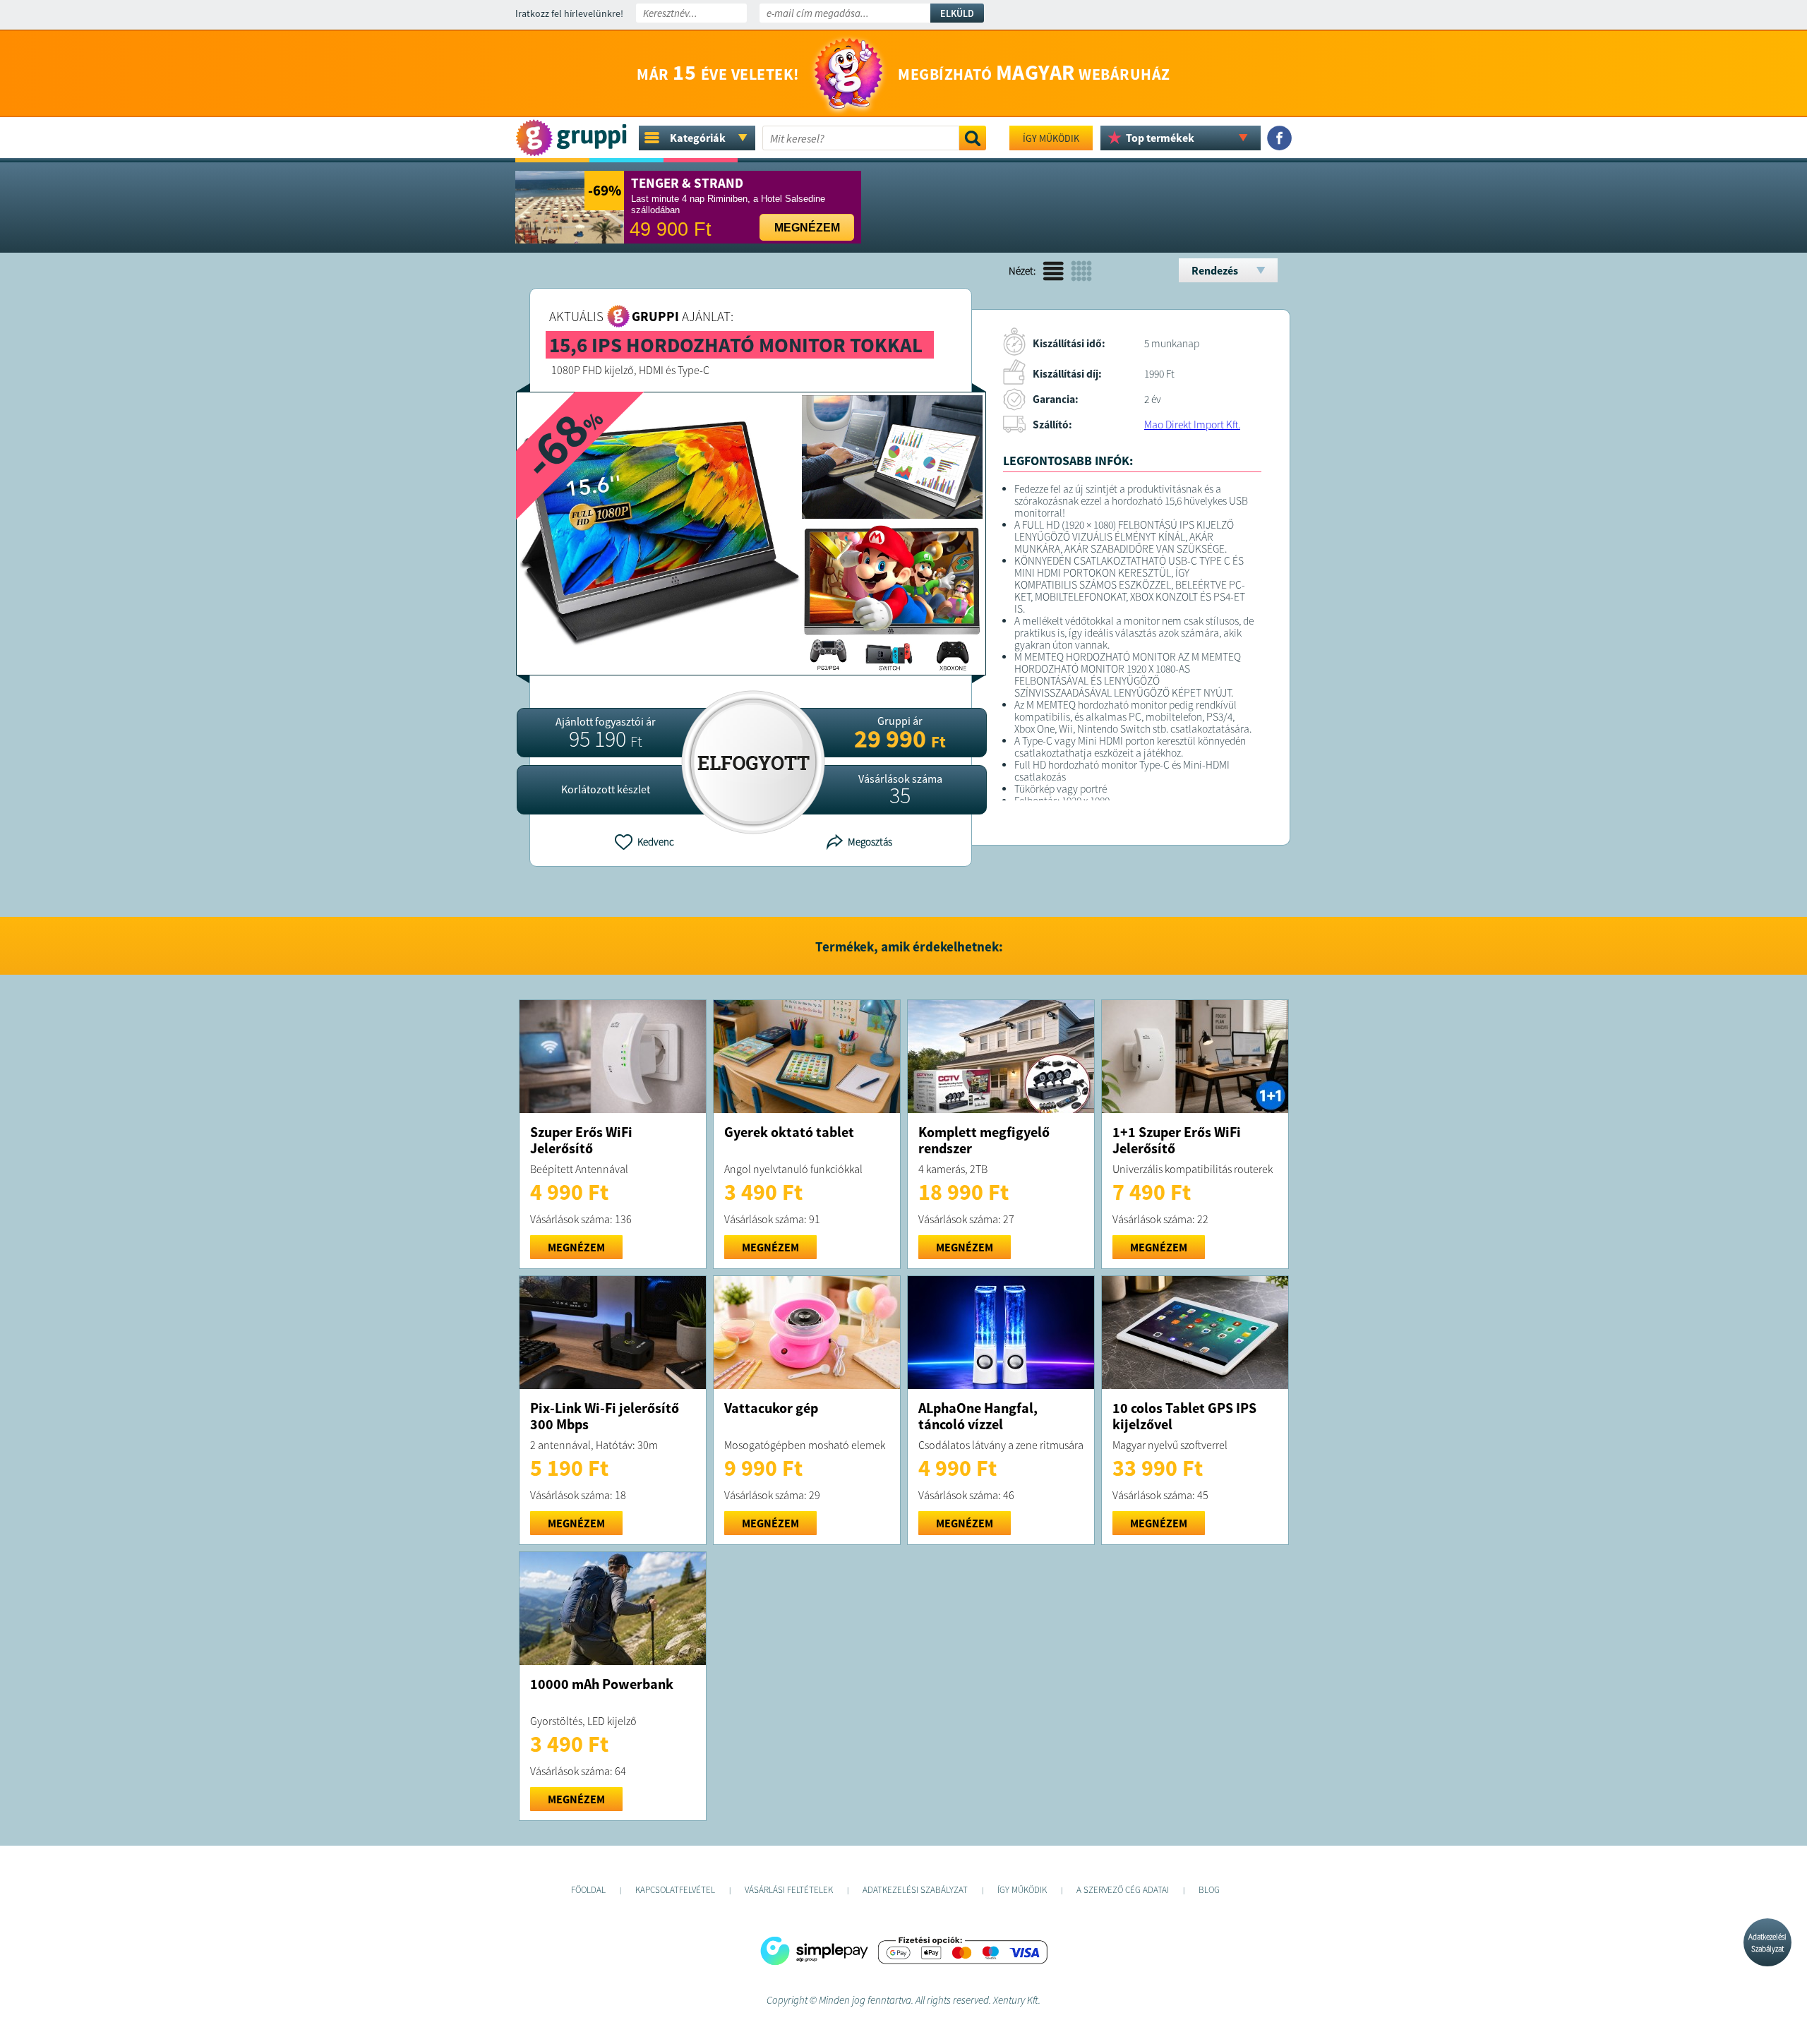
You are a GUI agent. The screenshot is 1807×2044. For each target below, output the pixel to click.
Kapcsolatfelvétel (675, 1890)
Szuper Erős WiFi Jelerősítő (581, 1140)
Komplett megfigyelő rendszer (984, 1140)
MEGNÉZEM (576, 1247)
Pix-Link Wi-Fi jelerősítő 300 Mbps (605, 1416)
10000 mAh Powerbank (602, 1684)
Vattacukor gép (771, 1408)
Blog (1209, 1890)
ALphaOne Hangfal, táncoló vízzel (978, 1416)
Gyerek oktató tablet (789, 1132)
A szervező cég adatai (1123, 1890)
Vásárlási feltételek (789, 1890)
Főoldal (588, 1890)
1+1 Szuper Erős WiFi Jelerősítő (1177, 1140)
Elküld (957, 13)
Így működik (1051, 138)
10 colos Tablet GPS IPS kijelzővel (1184, 1416)
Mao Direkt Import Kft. (1192, 425)
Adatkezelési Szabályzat (1767, 1943)
